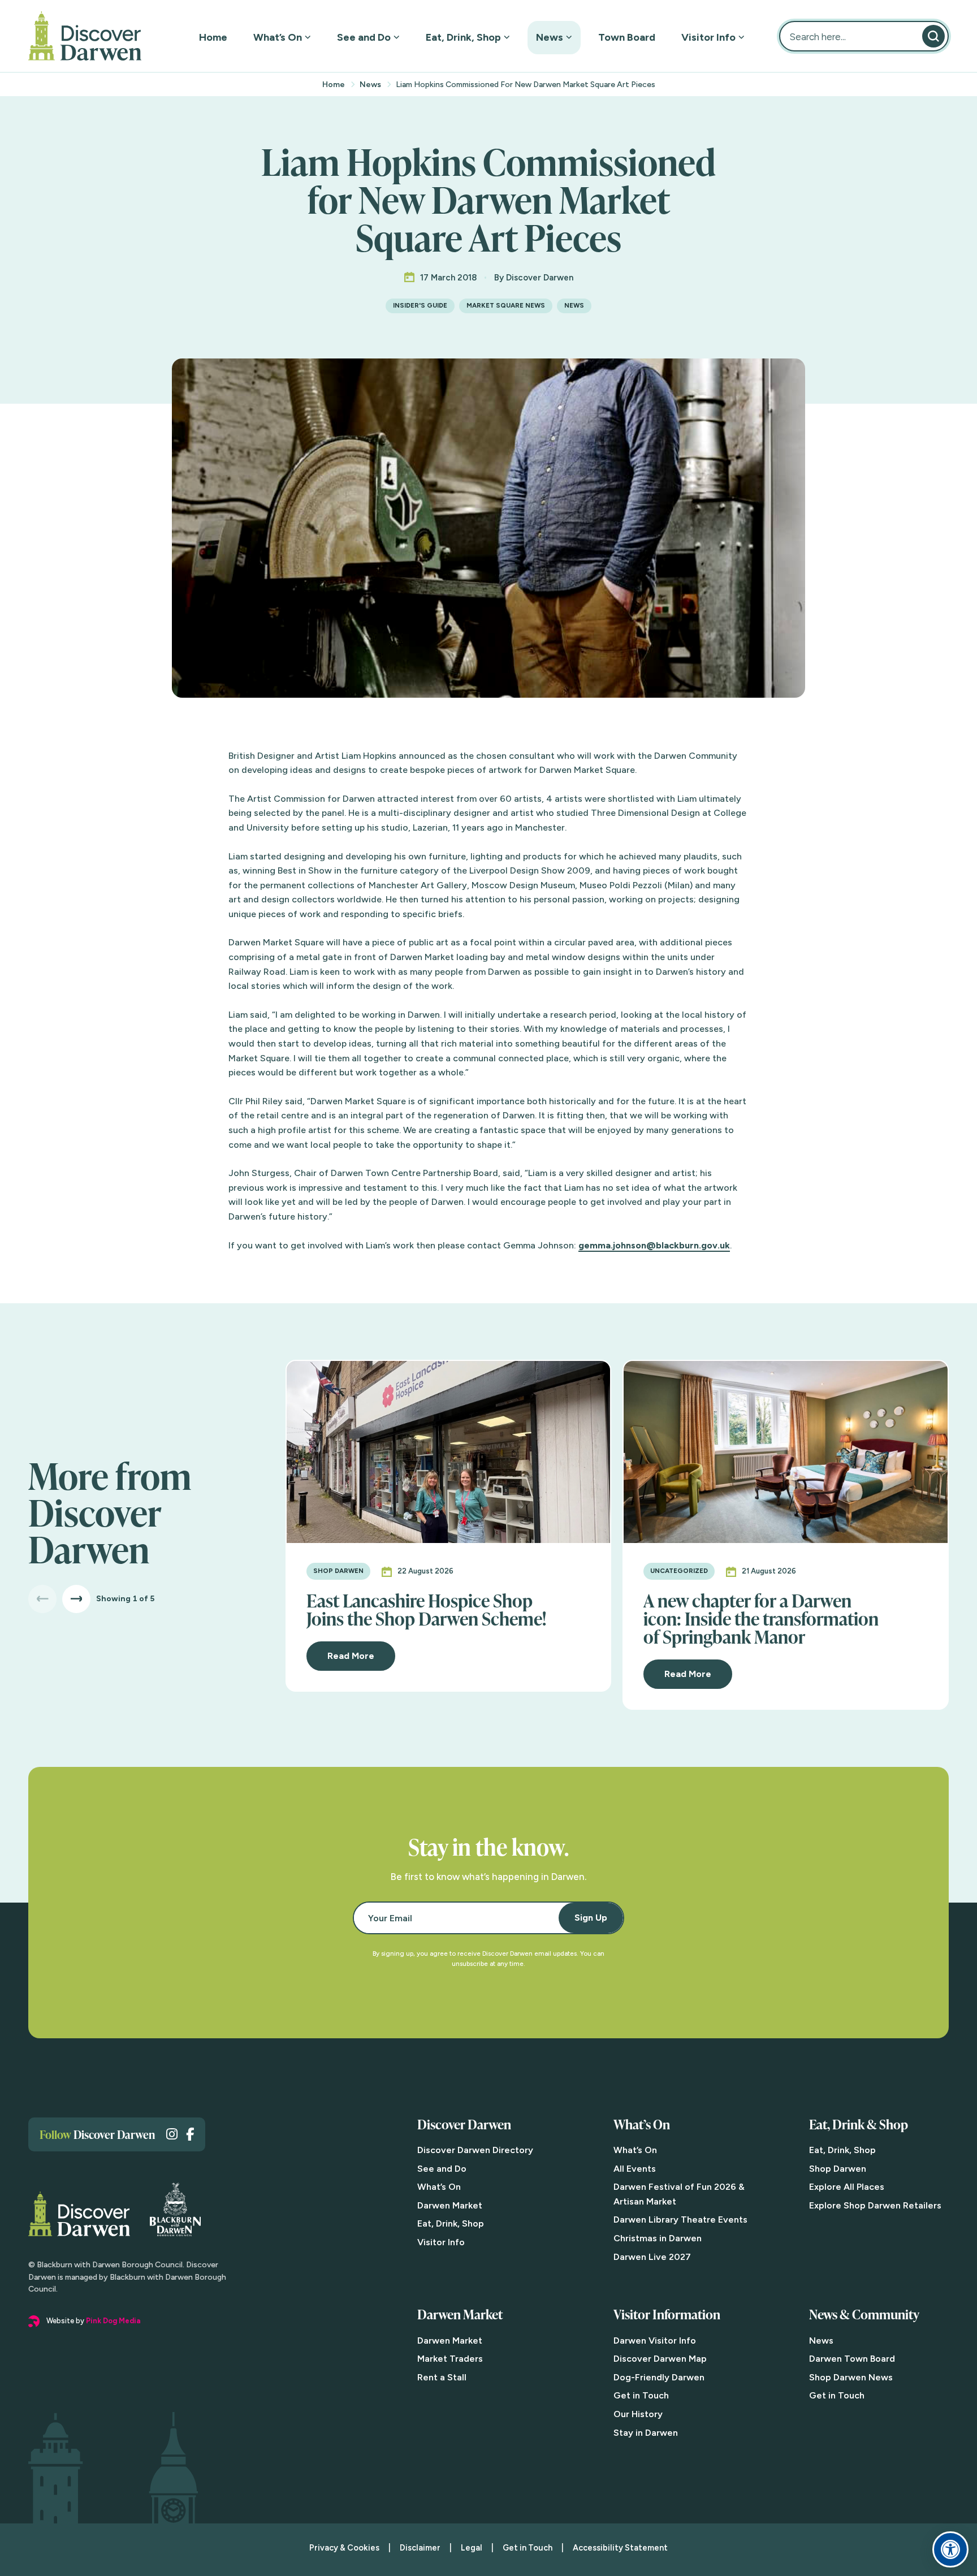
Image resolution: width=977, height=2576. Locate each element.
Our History (638, 2414)
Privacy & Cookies (344, 2548)
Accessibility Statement (620, 2548)
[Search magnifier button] (933, 36)
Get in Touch (641, 2395)
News (550, 37)
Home (213, 37)
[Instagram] (172, 2134)
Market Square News (506, 305)
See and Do (364, 37)
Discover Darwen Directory (475, 2150)
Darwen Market (450, 2205)
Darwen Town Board (852, 2359)
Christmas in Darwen (658, 2238)
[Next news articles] (76, 1599)
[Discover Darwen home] (85, 36)
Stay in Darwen (646, 2433)
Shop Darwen (838, 2169)
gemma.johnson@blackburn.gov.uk (654, 1245)
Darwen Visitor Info (655, 2341)
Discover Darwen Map (660, 2359)
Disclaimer (420, 2548)
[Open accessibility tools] (950, 2549)
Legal (472, 2548)
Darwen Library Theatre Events (680, 2220)
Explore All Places (847, 2187)
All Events (635, 2169)
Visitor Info (708, 37)
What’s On (278, 37)
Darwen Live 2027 (652, 2257)
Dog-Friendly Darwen (659, 2377)
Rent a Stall (442, 2377)
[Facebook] (190, 2134)
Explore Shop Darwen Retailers (875, 2205)
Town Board (627, 37)
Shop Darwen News (851, 2377)
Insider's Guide (420, 305)
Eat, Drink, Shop (463, 37)
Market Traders (450, 2359)
